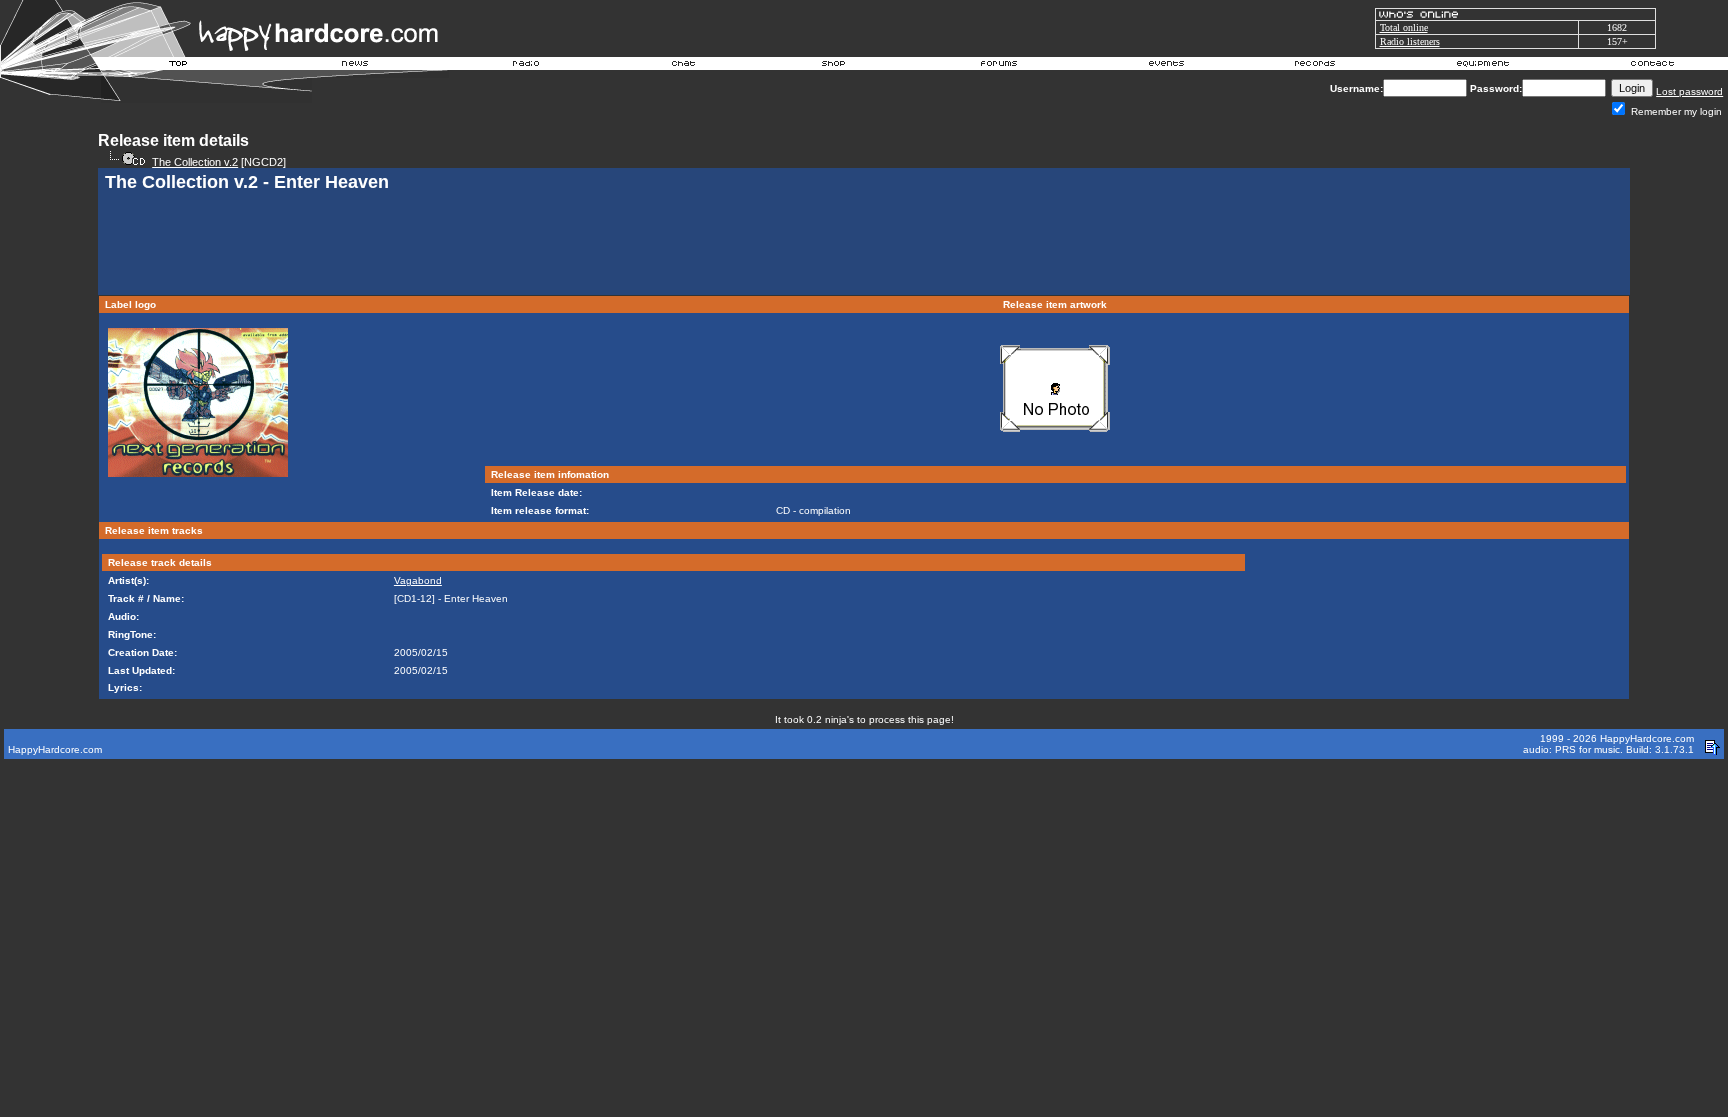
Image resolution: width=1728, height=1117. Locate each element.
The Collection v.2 (195, 162)
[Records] (1315, 66)
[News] (353, 66)
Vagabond (418, 580)
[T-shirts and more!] (833, 66)
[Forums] (999, 66)
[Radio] (527, 66)
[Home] (179, 66)
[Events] (1166, 66)
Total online (1404, 27)
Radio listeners (1410, 41)
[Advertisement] (864, 246)
